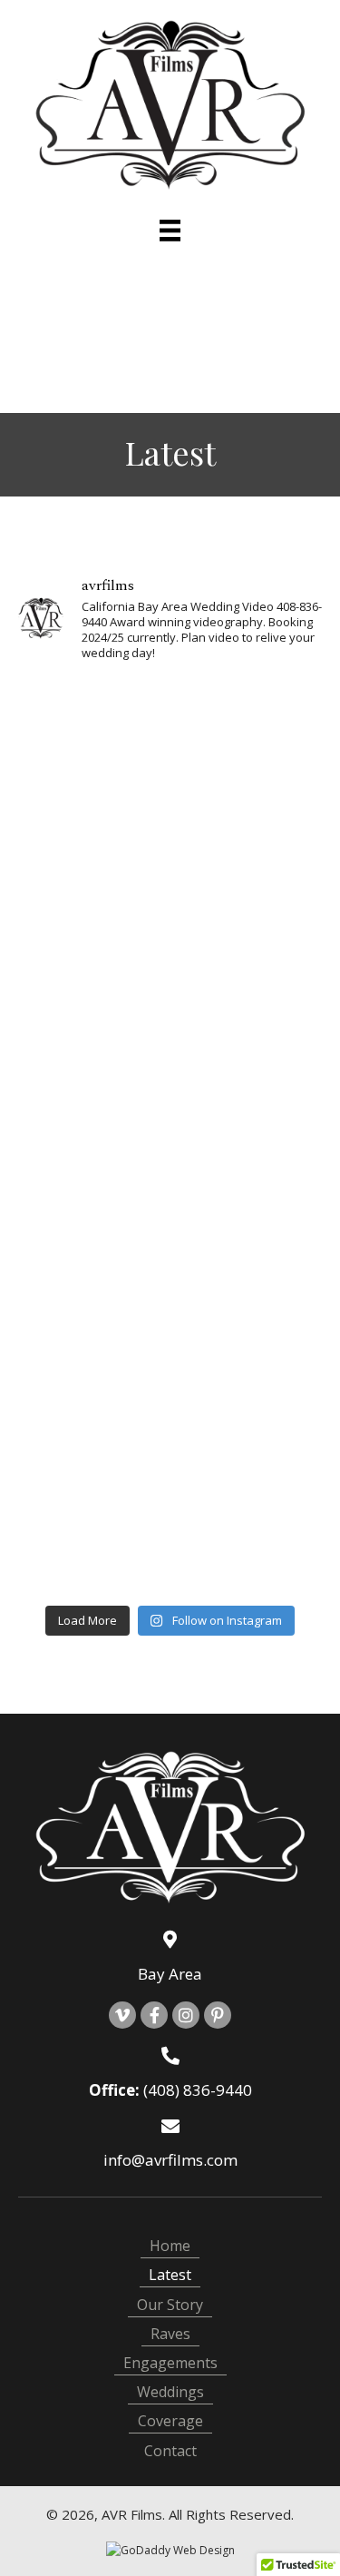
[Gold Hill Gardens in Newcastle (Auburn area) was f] (249, 724)
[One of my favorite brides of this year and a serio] (249, 1549)
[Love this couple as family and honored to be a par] (92, 999)
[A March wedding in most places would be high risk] (92, 1274)
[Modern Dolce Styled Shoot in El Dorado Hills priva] (92, 816)
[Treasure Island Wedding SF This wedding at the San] (92, 724)
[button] (122, 2015)
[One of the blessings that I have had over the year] (92, 1091)
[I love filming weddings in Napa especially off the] (92, 907)
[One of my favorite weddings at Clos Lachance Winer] (249, 1091)
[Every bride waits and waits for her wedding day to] (249, 999)
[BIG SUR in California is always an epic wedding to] (92, 1549)
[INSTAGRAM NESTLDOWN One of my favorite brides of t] (92, 1366)
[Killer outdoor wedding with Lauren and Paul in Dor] (92, 1182)
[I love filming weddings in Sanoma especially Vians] (249, 816)
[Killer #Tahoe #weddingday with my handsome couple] (92, 1457)
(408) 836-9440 (198, 2090)
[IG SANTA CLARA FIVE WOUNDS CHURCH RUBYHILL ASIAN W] (249, 1274)
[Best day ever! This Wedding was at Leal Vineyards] (249, 1182)
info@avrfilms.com (170, 2160)
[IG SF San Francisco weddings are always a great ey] (249, 1366)
